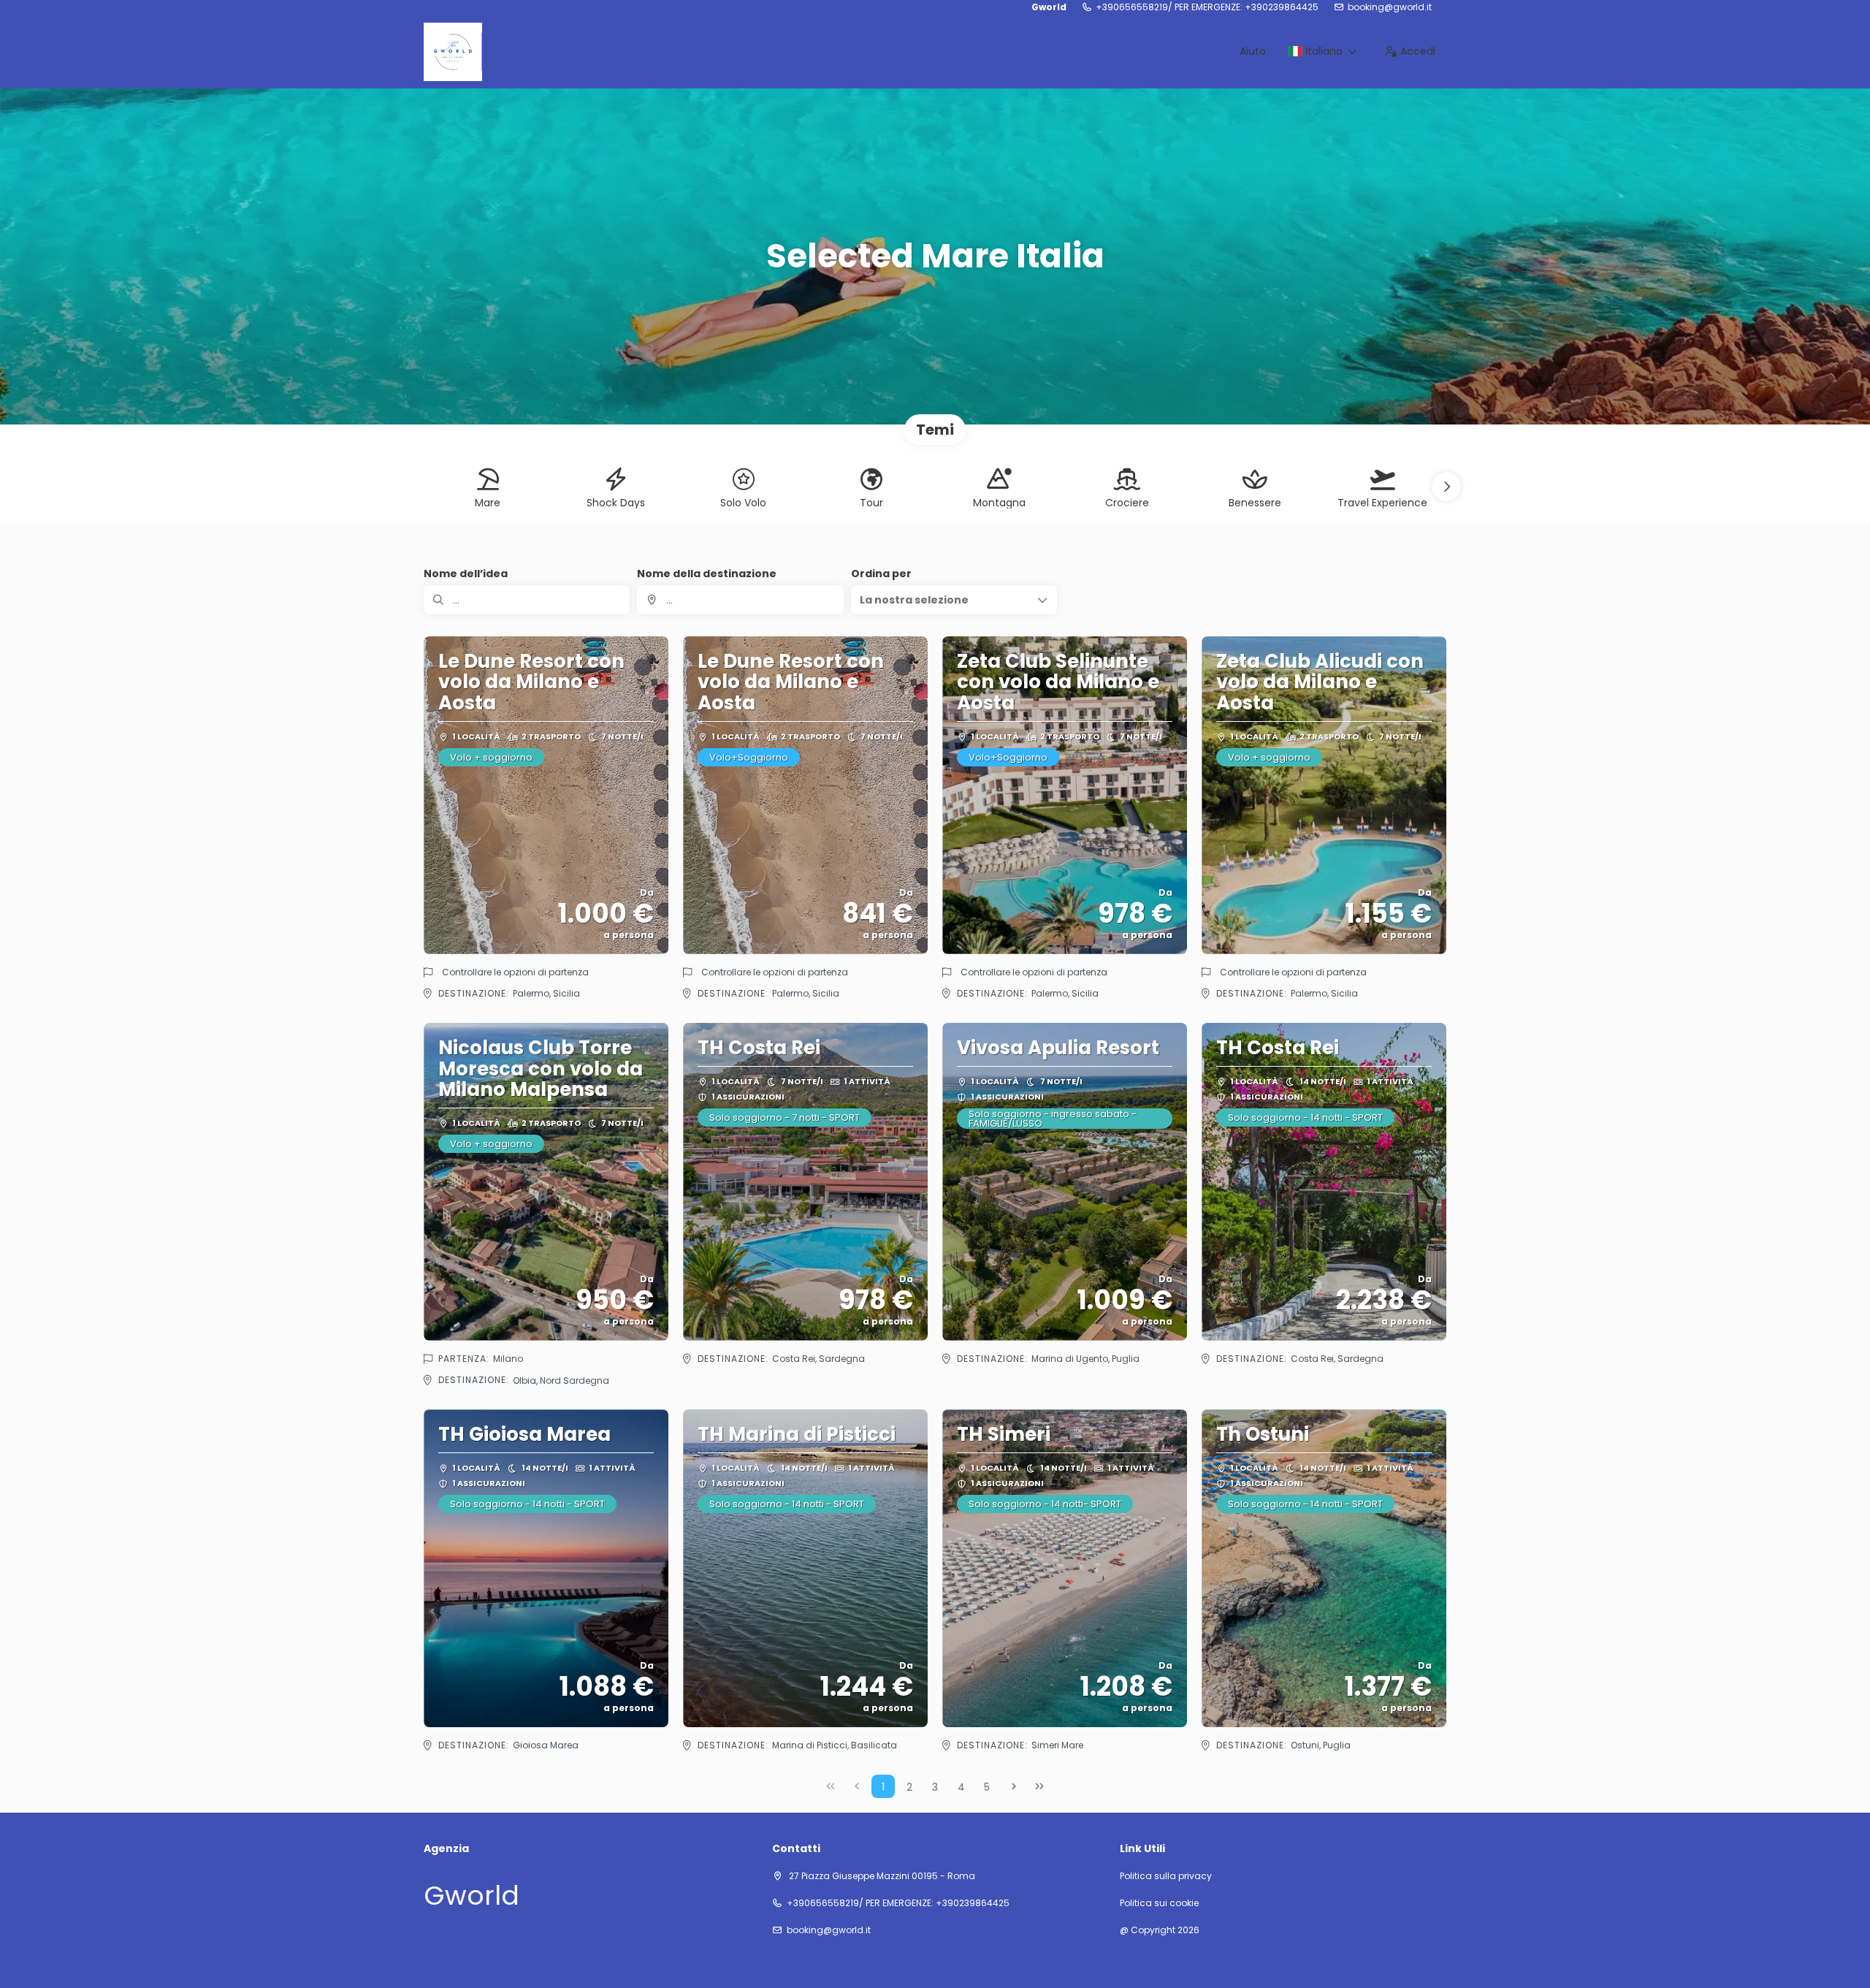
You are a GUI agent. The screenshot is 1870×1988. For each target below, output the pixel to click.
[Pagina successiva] (1014, 1786)
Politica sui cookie (1159, 1903)
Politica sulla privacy (1166, 1876)
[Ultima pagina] (1039, 1786)
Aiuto (1253, 51)
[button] (1446, 487)
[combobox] (740, 600)
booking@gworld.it (1390, 7)
